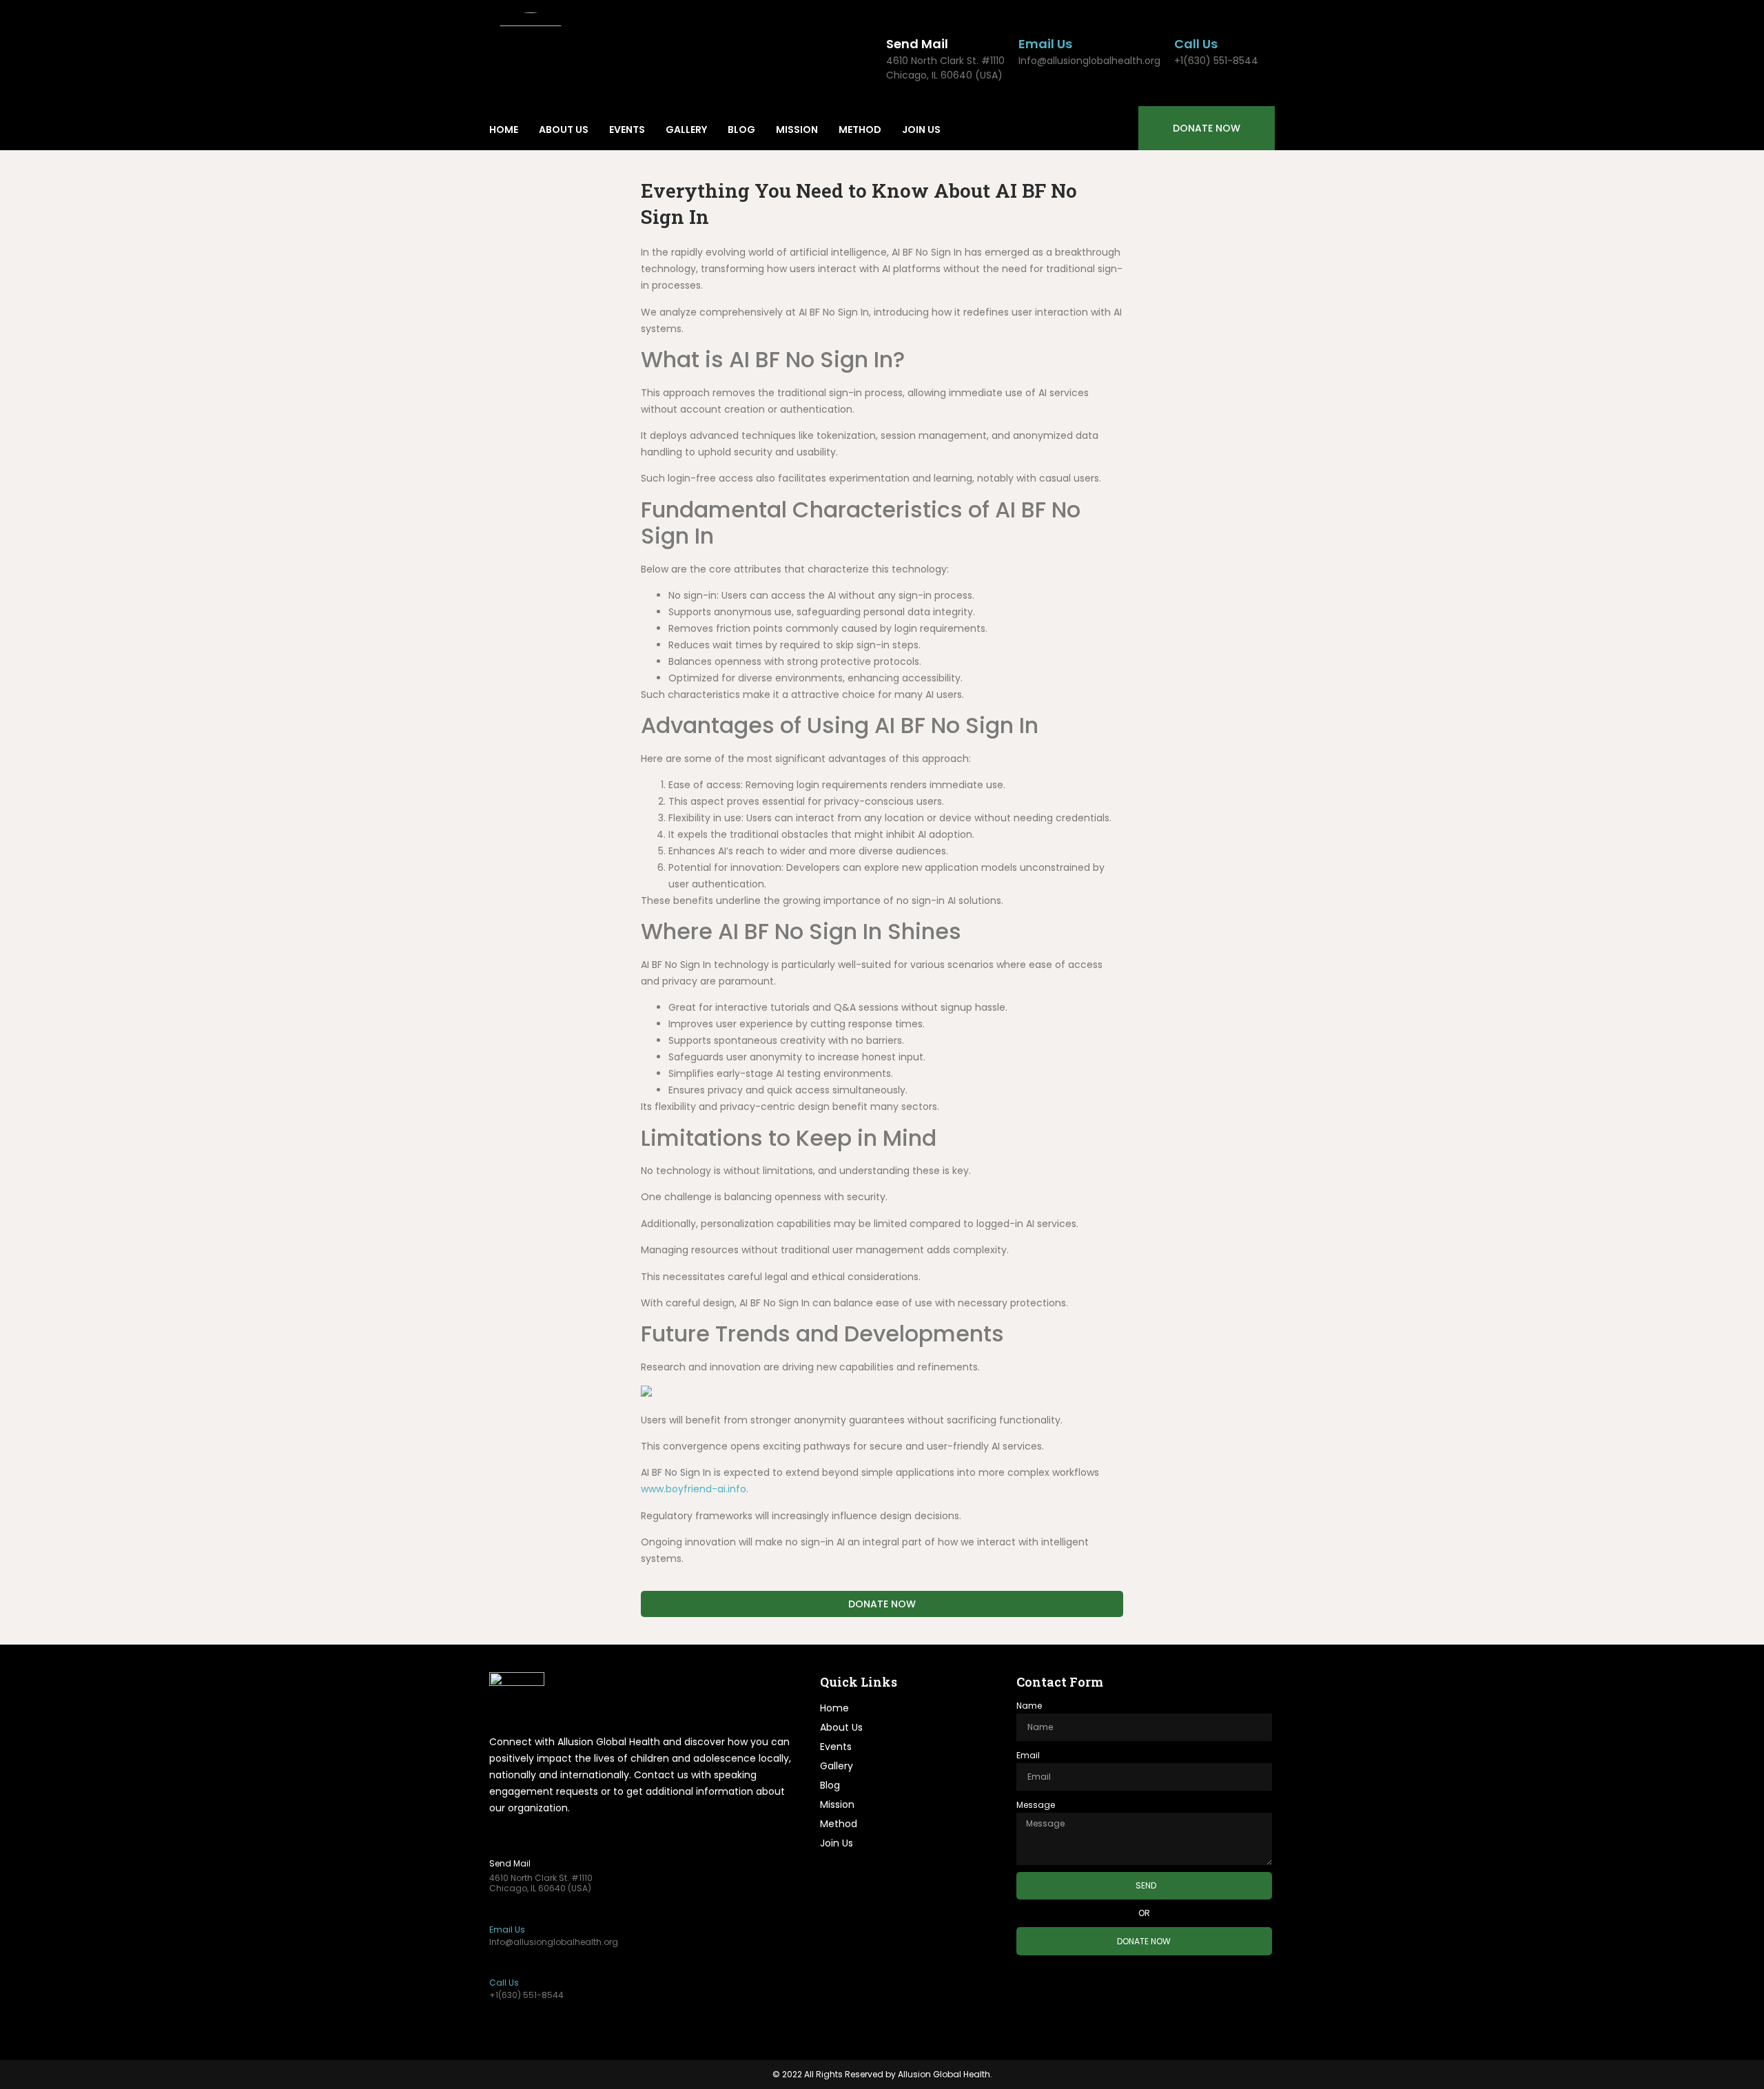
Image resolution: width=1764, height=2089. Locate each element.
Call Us (1196, 44)
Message (1036, 1805)
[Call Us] (1182, 22)
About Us (564, 130)
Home (504, 130)
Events (627, 130)
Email (1028, 1755)
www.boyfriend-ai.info (694, 1489)
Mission (797, 130)
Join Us (921, 130)
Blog (741, 130)
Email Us (1045, 44)
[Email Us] (1027, 22)
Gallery (686, 130)
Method (860, 130)
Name (1029, 1706)
